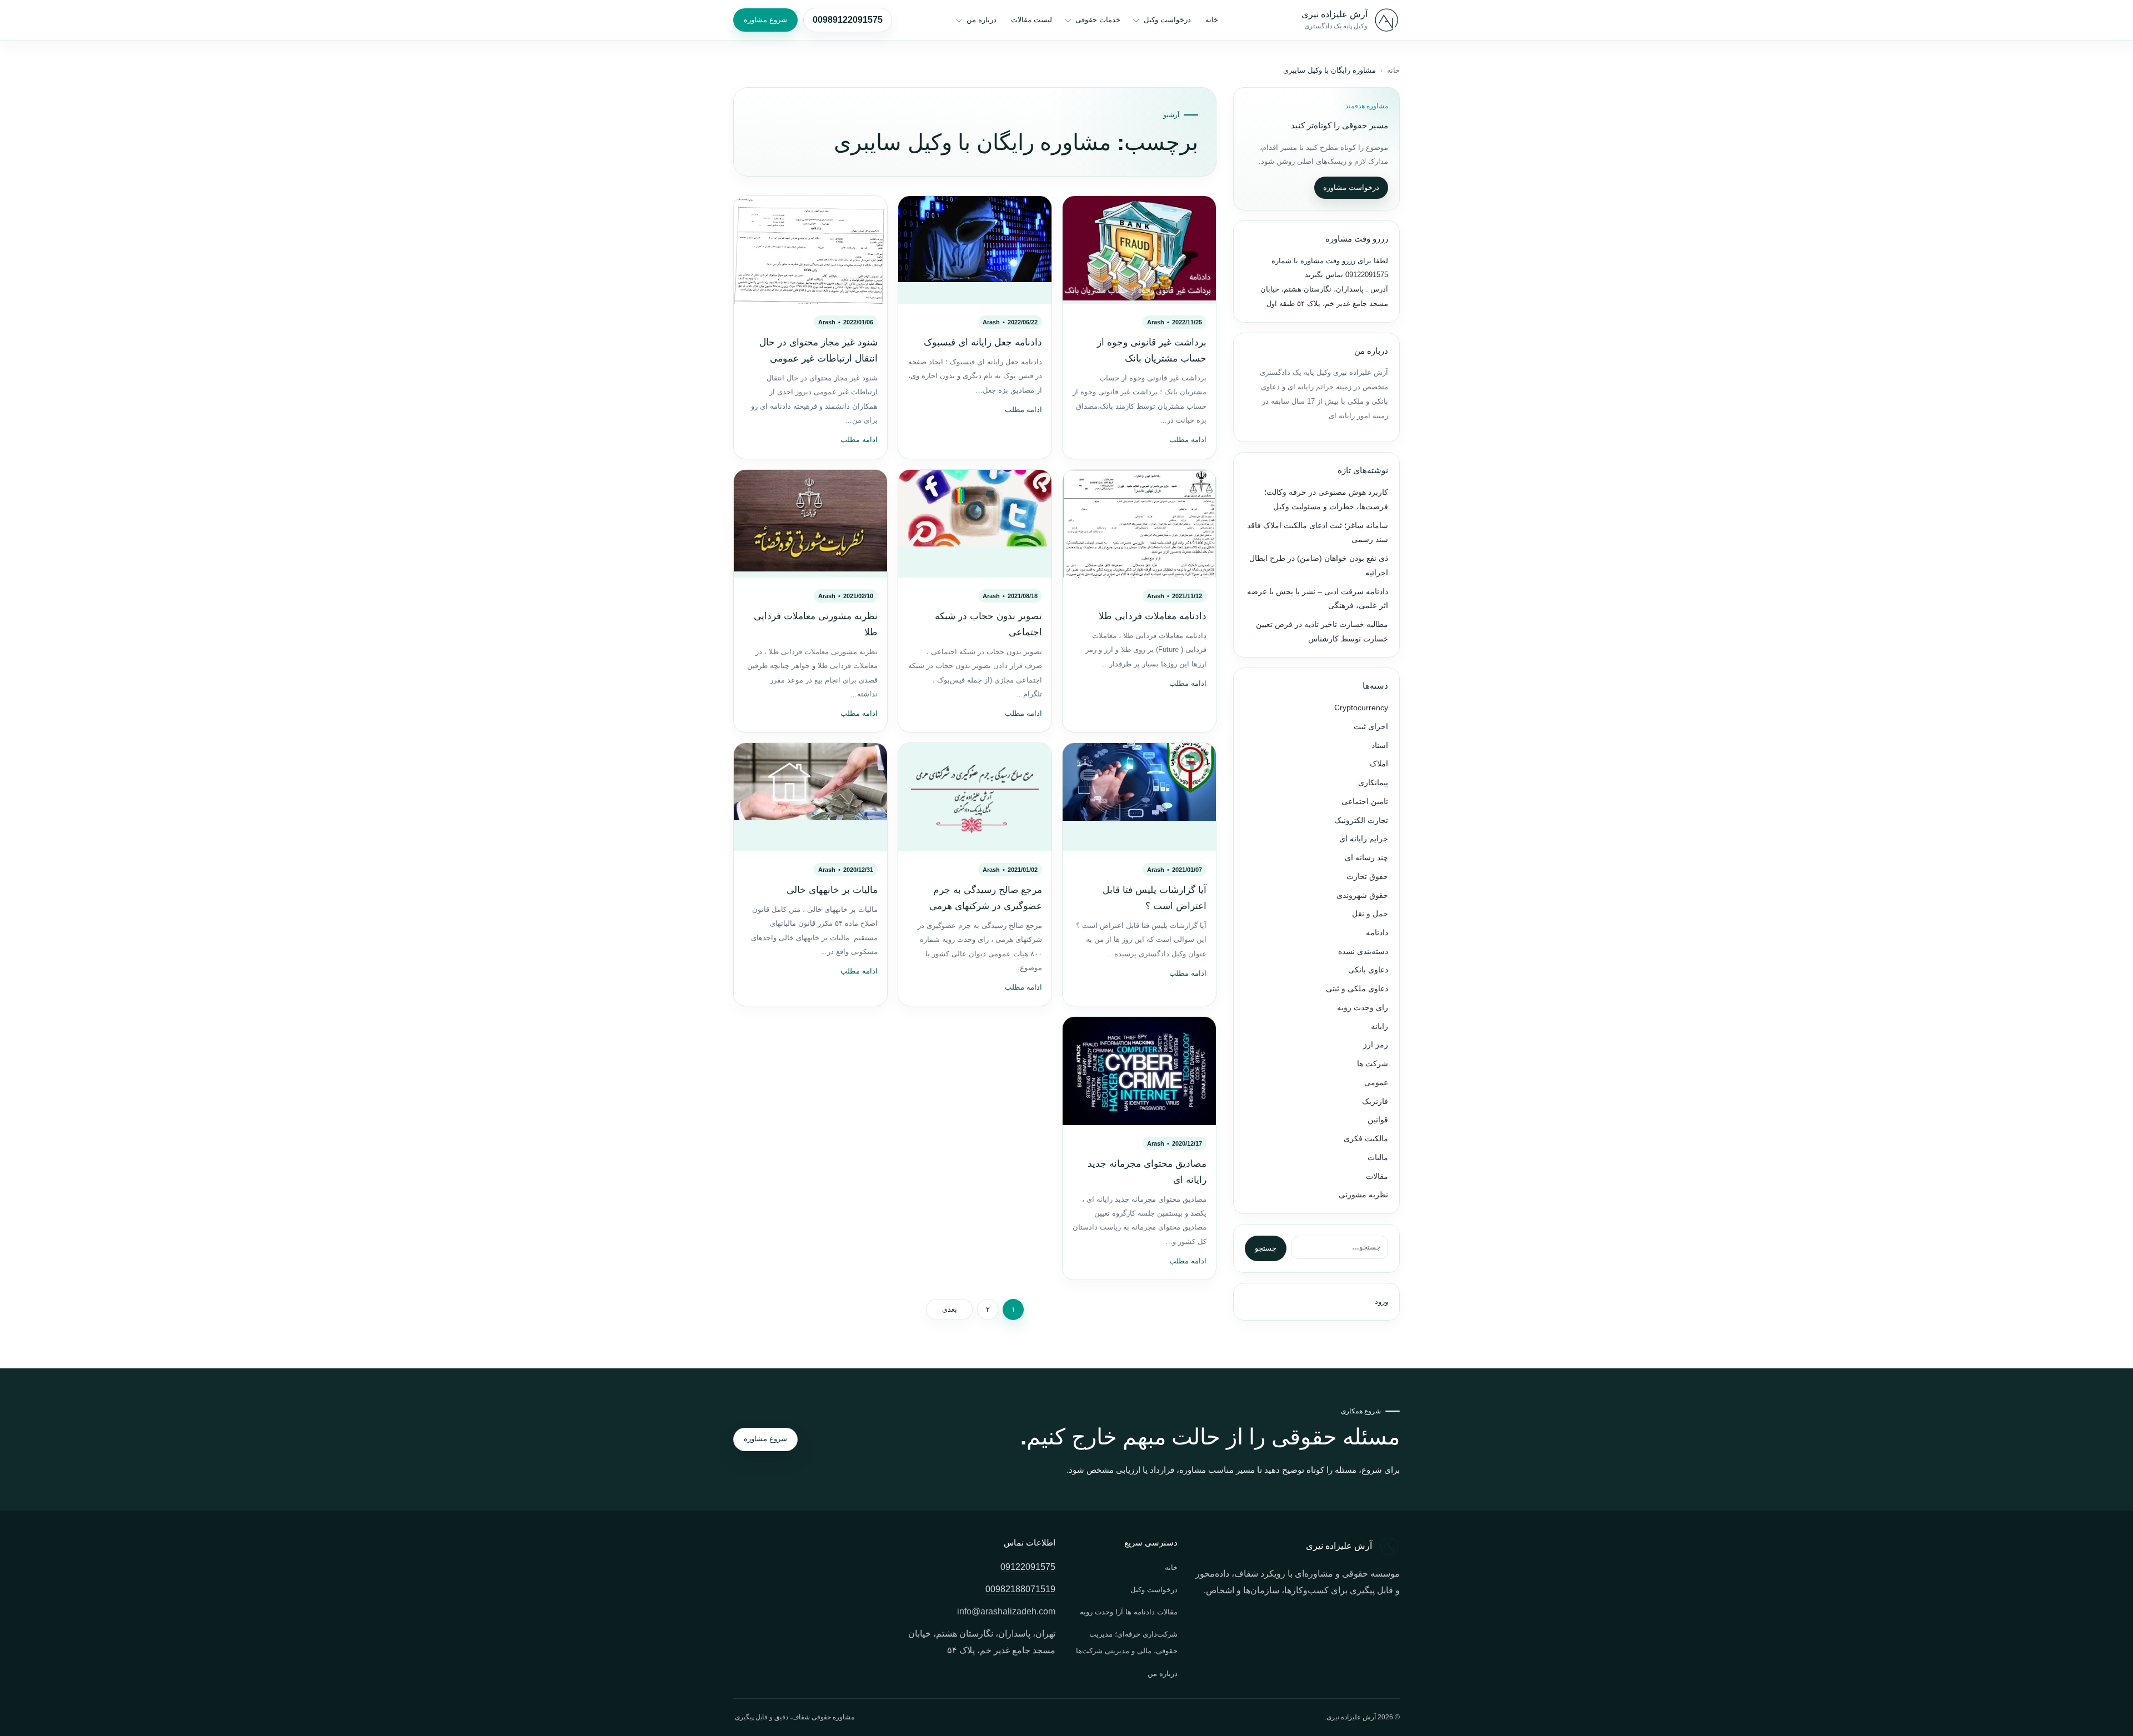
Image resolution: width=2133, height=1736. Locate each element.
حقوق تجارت (1367, 877)
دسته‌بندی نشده (1363, 952)
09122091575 (1366, 275)
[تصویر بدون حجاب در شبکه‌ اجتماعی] (975, 524)
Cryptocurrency (1361, 708)
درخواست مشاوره (1351, 187)
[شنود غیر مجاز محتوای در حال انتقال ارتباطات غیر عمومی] (810, 250)
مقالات (1377, 1176)
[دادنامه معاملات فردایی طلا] (1139, 524)
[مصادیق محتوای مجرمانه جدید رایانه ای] (1139, 1071)
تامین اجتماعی (1365, 802)
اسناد (1380, 746)
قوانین (1378, 1120)
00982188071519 (1020, 1589)
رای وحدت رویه (1363, 1008)
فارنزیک (1375, 1102)
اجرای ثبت (1371, 727)
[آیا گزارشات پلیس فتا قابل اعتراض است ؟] (1139, 797)
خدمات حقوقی (1098, 20)
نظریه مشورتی (1363, 1195)
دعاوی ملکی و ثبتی (1357, 989)
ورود (1381, 1301)
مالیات (1378, 1158)
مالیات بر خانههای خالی (832, 890)
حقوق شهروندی (1362, 895)
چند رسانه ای (1366, 858)
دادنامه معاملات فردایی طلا (1153, 616)
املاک (1379, 764)
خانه (1212, 20)
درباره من (982, 20)
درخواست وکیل (1167, 20)
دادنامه (1377, 933)
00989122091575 (848, 20)
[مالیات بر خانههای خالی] (810, 797)
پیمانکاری (1373, 783)
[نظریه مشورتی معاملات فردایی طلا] (810, 524)
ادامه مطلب (1188, 440)
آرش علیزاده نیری (1335, 14)
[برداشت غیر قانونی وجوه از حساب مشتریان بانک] (1139, 250)
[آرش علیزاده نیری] (1386, 20)
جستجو (1266, 1248)
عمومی (1376, 1083)
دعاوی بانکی (1368, 970)
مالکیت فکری (1366, 1139)
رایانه (1380, 1027)
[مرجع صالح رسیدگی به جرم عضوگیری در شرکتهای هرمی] (975, 797)
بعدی (950, 1309)
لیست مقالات (1032, 20)
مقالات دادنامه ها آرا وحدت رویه (1129, 1612)
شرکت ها (1373, 1064)
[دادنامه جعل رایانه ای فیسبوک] (975, 250)
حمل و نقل (1370, 914)
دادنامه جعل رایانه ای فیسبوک (983, 342)
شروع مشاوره (765, 20)
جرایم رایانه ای (1364, 839)
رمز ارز (1376, 1045)
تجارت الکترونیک (1361, 821)
